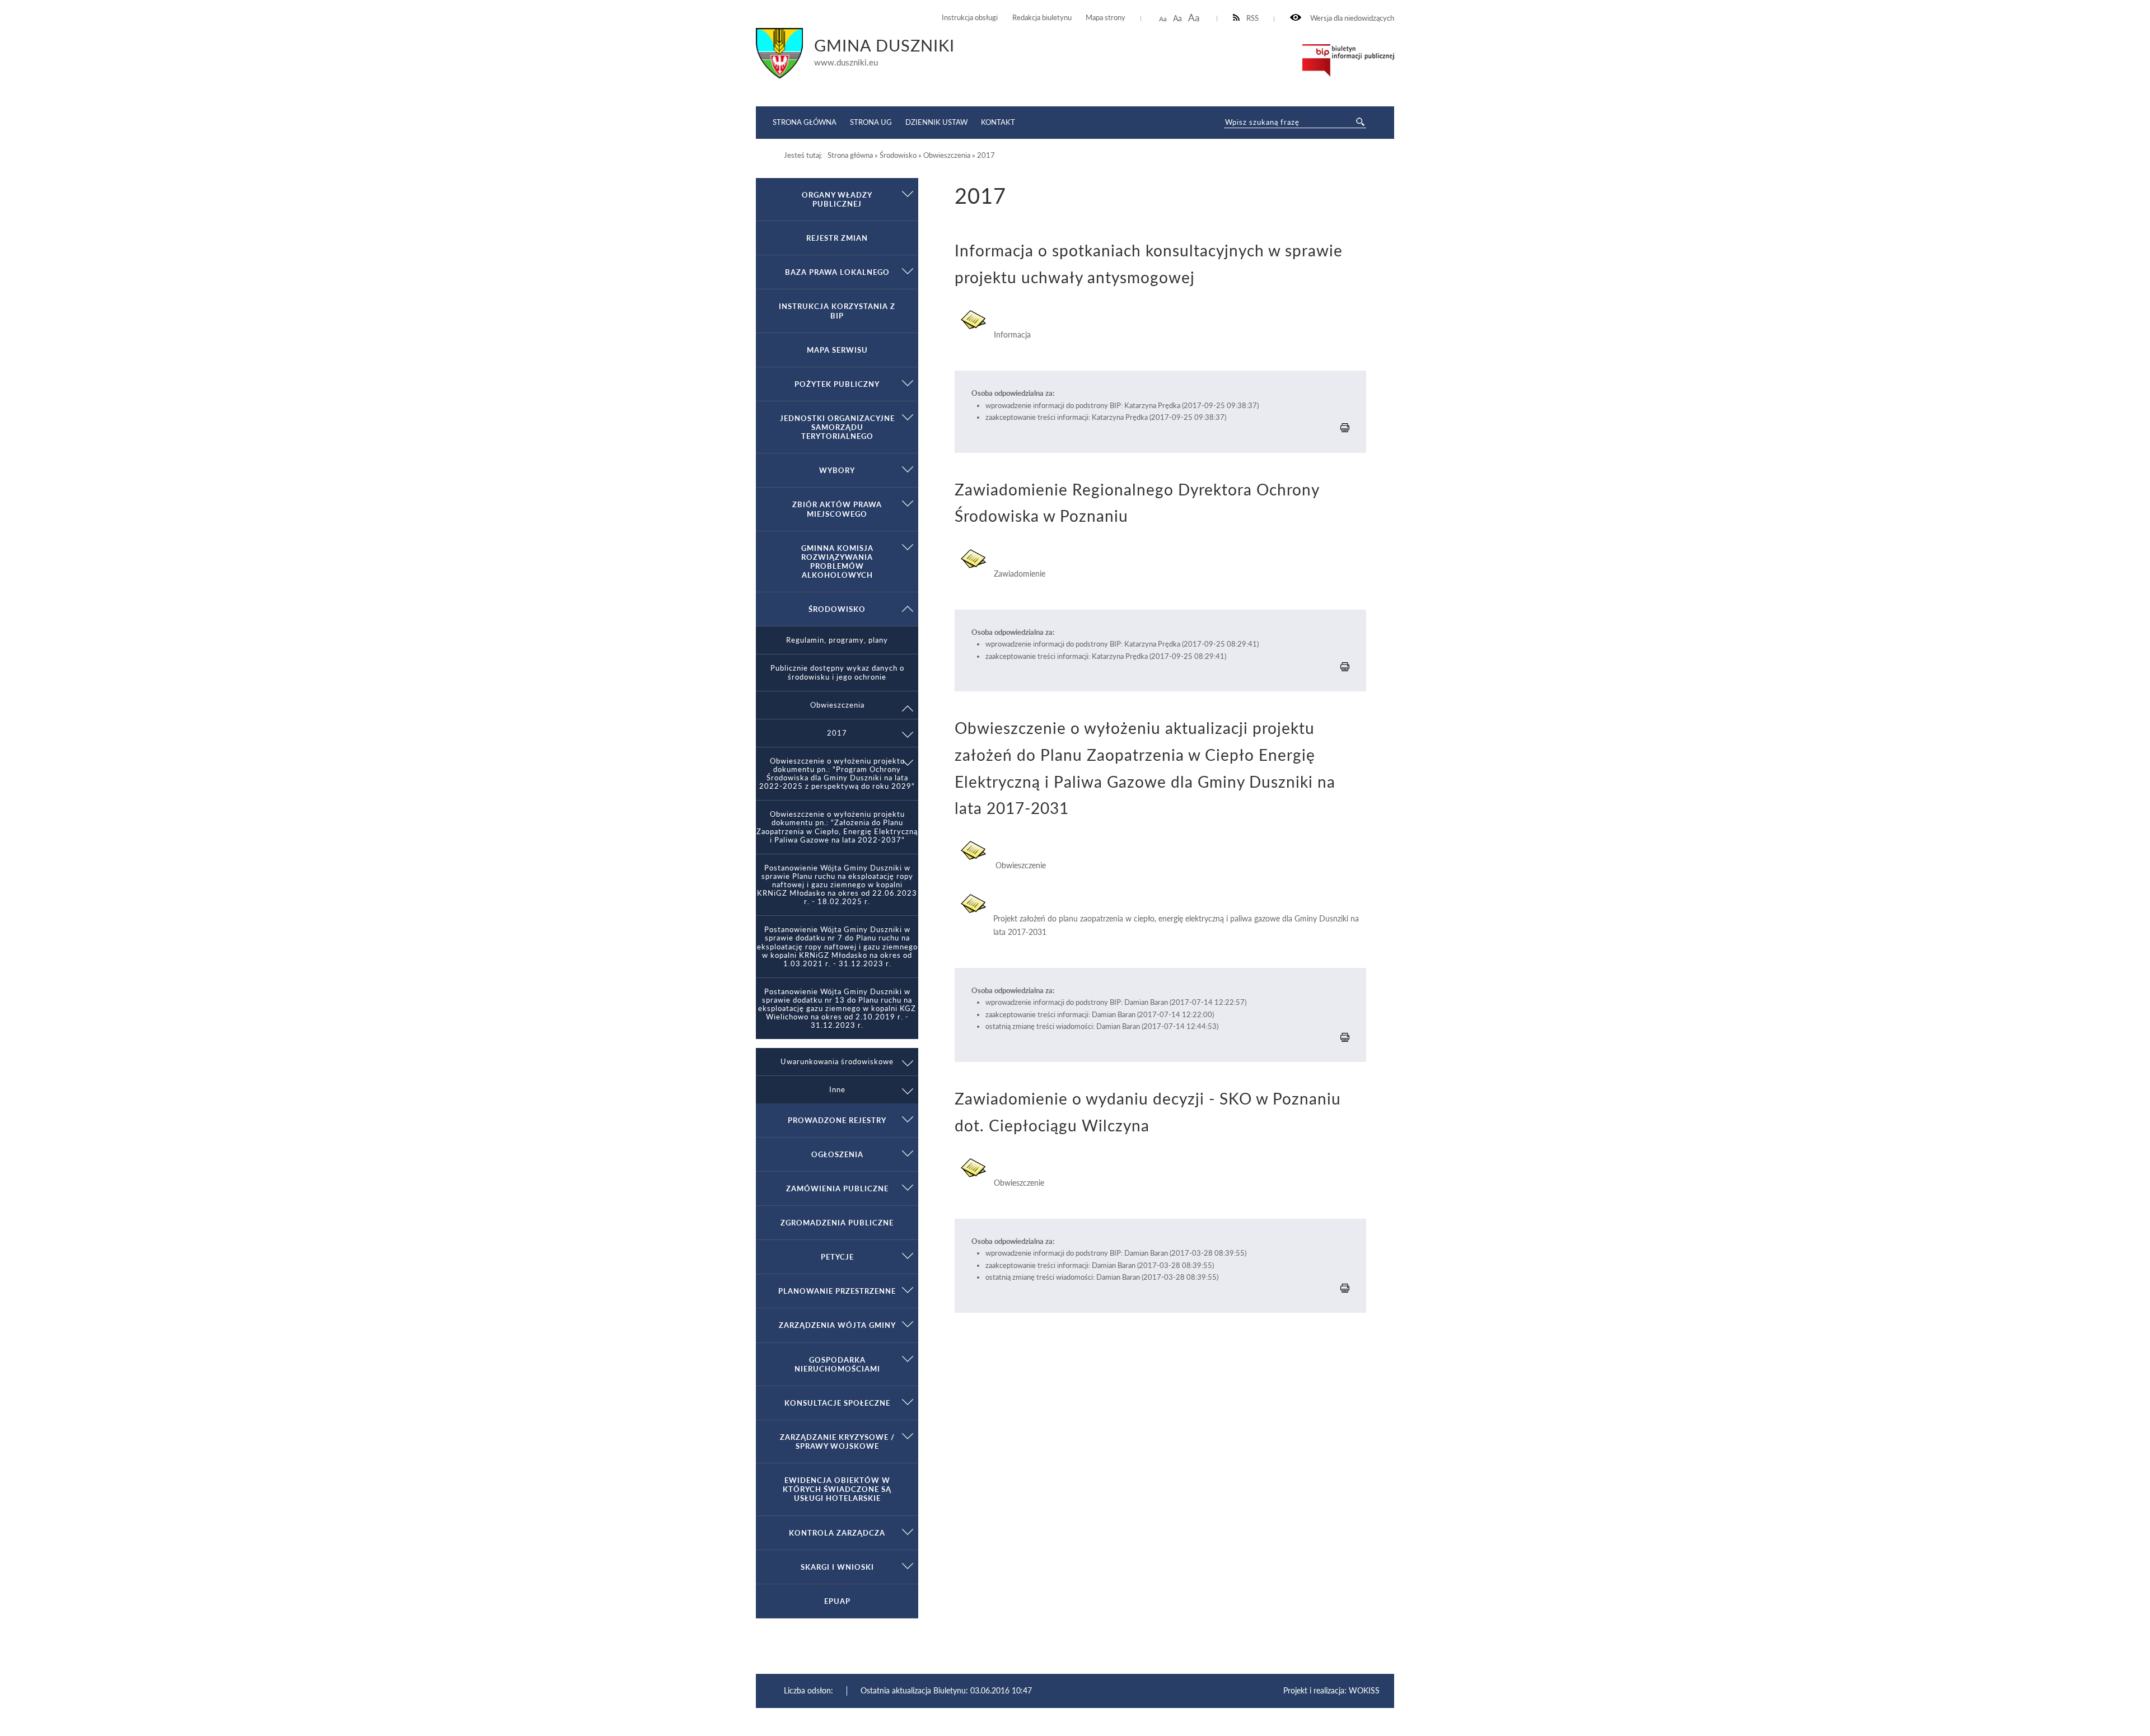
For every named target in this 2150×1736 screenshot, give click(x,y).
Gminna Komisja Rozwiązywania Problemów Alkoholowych (837, 561)
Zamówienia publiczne (837, 1188)
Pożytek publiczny (837, 384)
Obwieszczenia (837, 705)
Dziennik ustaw (936, 122)
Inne (837, 1090)
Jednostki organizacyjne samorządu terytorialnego (837, 427)
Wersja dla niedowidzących (1351, 18)
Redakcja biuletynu (1042, 18)
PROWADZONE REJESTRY (837, 1120)
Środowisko (837, 609)
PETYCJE (837, 1257)
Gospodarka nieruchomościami (837, 1364)
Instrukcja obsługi (970, 18)
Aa (1163, 19)
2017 (837, 733)
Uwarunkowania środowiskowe (837, 1062)
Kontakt (998, 122)
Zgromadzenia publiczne (837, 1223)
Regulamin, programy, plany (837, 640)
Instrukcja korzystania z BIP (837, 311)
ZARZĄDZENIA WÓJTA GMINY (837, 1325)
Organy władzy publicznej (837, 199)
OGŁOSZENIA (837, 1154)
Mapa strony (1106, 18)
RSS (1252, 18)
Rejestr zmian (837, 238)
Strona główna (805, 122)
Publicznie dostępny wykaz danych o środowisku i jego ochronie (837, 672)
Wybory (837, 470)
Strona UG (871, 122)
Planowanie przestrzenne (837, 1291)
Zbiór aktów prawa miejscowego (837, 509)
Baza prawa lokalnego (837, 272)
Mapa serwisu (837, 350)
